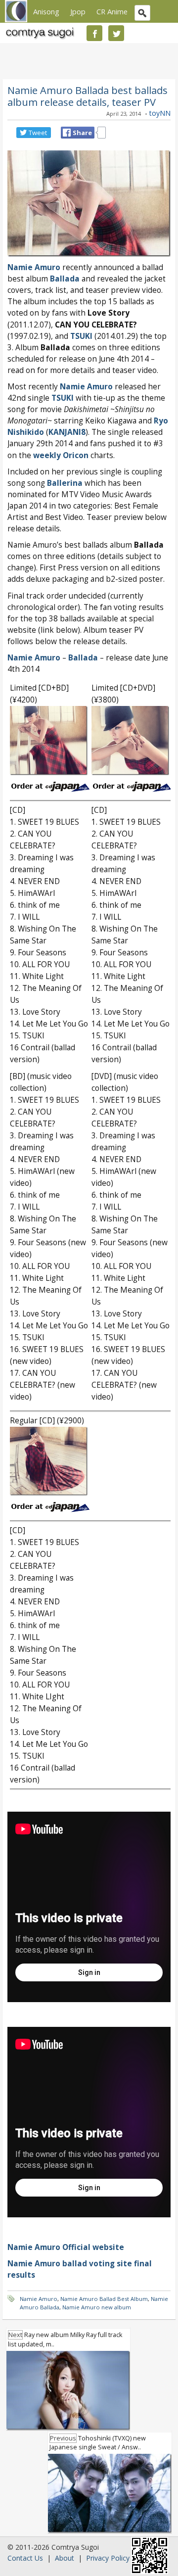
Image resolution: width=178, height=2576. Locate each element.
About (65, 2558)
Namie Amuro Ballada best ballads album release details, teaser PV (88, 96)
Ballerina (65, 483)
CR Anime (112, 11)
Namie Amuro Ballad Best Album (104, 2299)
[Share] (67, 133)
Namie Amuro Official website (66, 2247)
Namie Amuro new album (97, 2307)
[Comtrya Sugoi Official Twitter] (116, 33)
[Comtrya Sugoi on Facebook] (94, 33)
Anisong (46, 11)
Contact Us (25, 2558)
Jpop (78, 11)
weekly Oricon (61, 455)
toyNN (160, 113)
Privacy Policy (108, 2558)
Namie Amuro (34, 267)
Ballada (65, 279)
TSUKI (63, 398)
